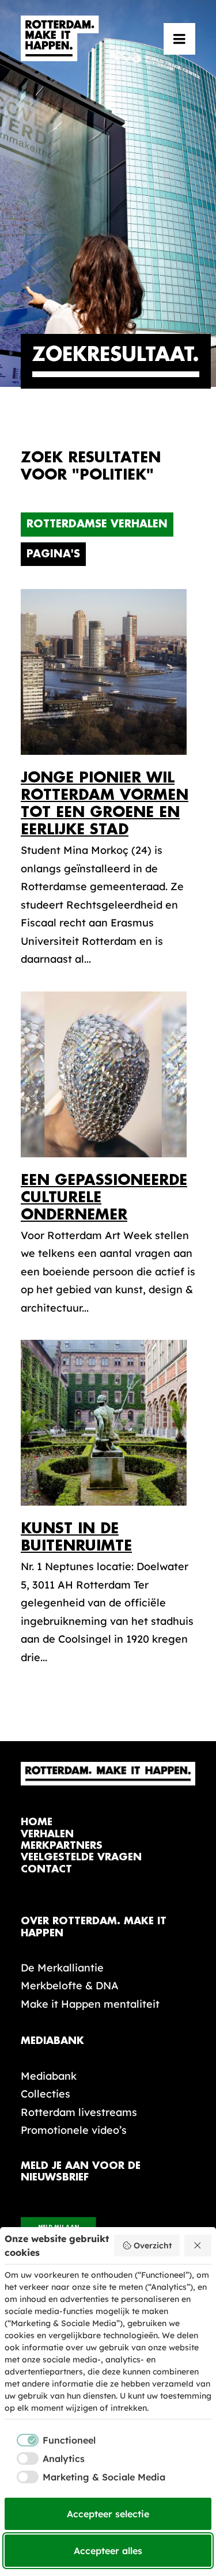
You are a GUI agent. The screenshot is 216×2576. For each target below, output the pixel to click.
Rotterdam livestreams (79, 2112)
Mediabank (49, 2076)
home (37, 1822)
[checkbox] (50, 2440)
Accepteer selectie (108, 2514)
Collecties (46, 2094)
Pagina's (53, 554)
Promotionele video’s (74, 2130)
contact (46, 1869)
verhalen (47, 1834)
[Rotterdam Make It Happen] (60, 39)
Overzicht (153, 2246)
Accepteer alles (108, 2551)
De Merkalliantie (62, 1968)
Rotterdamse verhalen (97, 524)
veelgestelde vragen (81, 1857)
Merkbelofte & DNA (70, 1986)
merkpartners (62, 1846)
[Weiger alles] (198, 2246)
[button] (179, 39)
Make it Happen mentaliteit (90, 2004)
